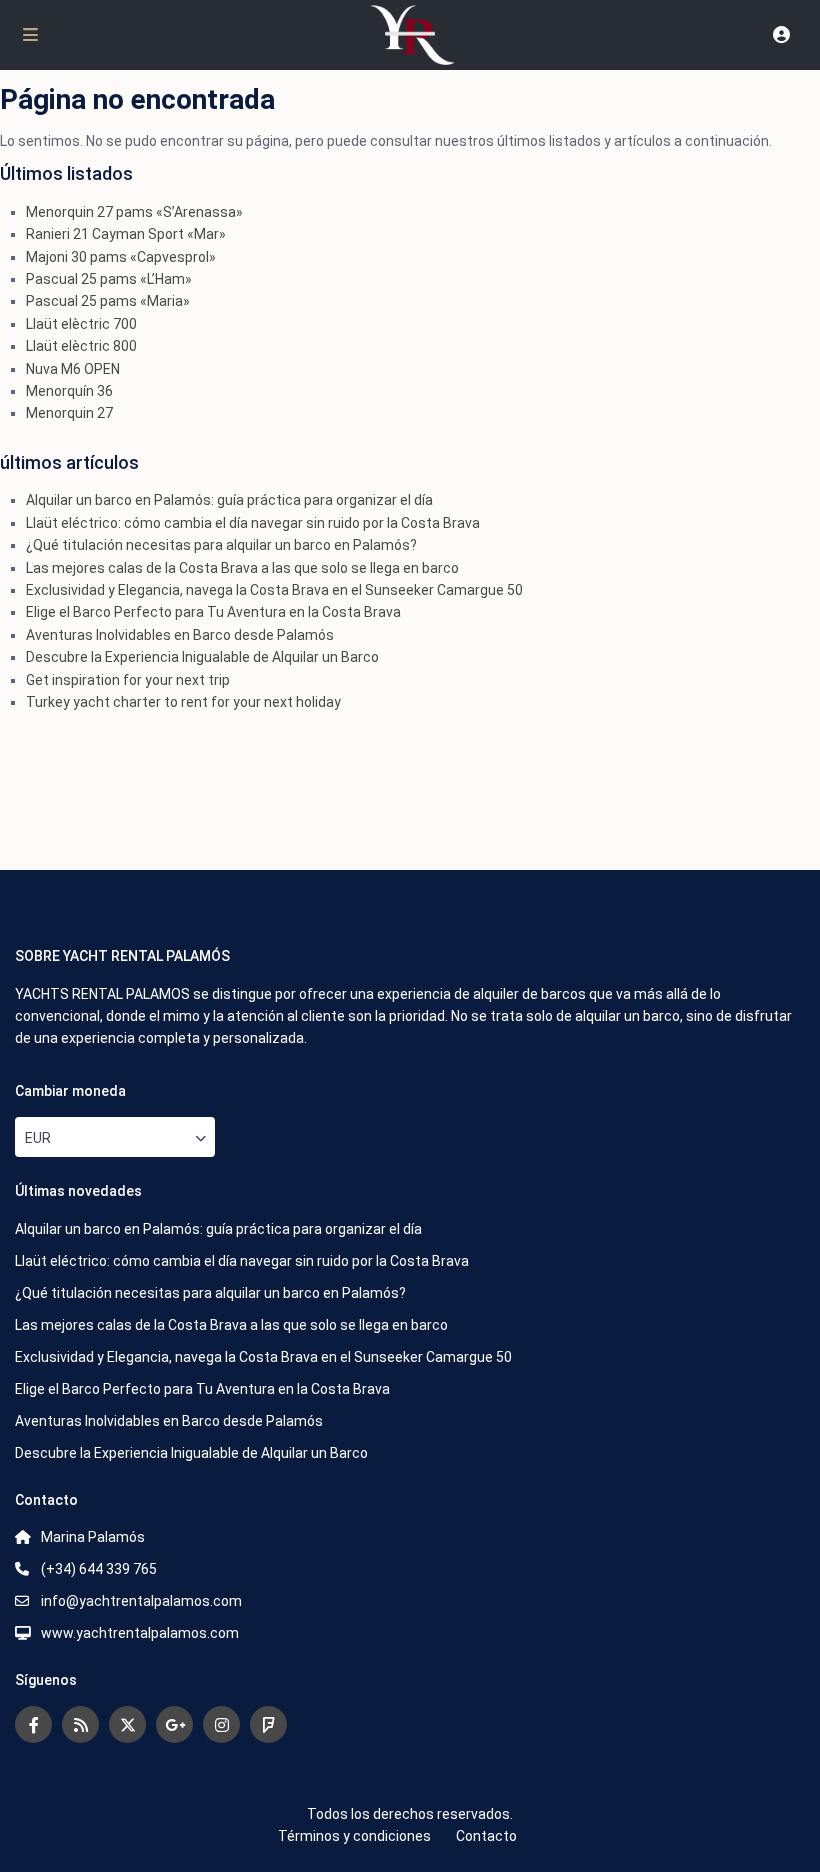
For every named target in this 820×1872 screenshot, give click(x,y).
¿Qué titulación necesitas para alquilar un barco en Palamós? (221, 545)
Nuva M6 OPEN (73, 369)
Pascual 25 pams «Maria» (108, 301)
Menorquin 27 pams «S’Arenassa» (134, 212)
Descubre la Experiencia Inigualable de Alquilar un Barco (202, 657)
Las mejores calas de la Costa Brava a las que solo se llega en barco (242, 568)
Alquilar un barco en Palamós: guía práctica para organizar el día (229, 500)
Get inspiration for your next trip (128, 680)
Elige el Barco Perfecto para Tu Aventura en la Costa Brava (213, 612)
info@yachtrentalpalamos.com (141, 1601)
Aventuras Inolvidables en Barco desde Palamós (180, 635)
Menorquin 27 (69, 413)
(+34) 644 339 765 (99, 1569)
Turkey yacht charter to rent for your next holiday (183, 702)
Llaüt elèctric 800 (81, 346)
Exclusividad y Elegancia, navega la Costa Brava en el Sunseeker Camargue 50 (274, 590)
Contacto (486, 1836)
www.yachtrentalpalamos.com (140, 1633)
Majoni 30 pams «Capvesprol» (121, 257)
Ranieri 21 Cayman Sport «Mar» (126, 234)
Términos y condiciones (354, 1836)
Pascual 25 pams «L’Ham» (109, 279)
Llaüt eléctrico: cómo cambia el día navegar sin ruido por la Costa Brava (253, 523)
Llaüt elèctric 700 (81, 324)
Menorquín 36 (69, 391)
